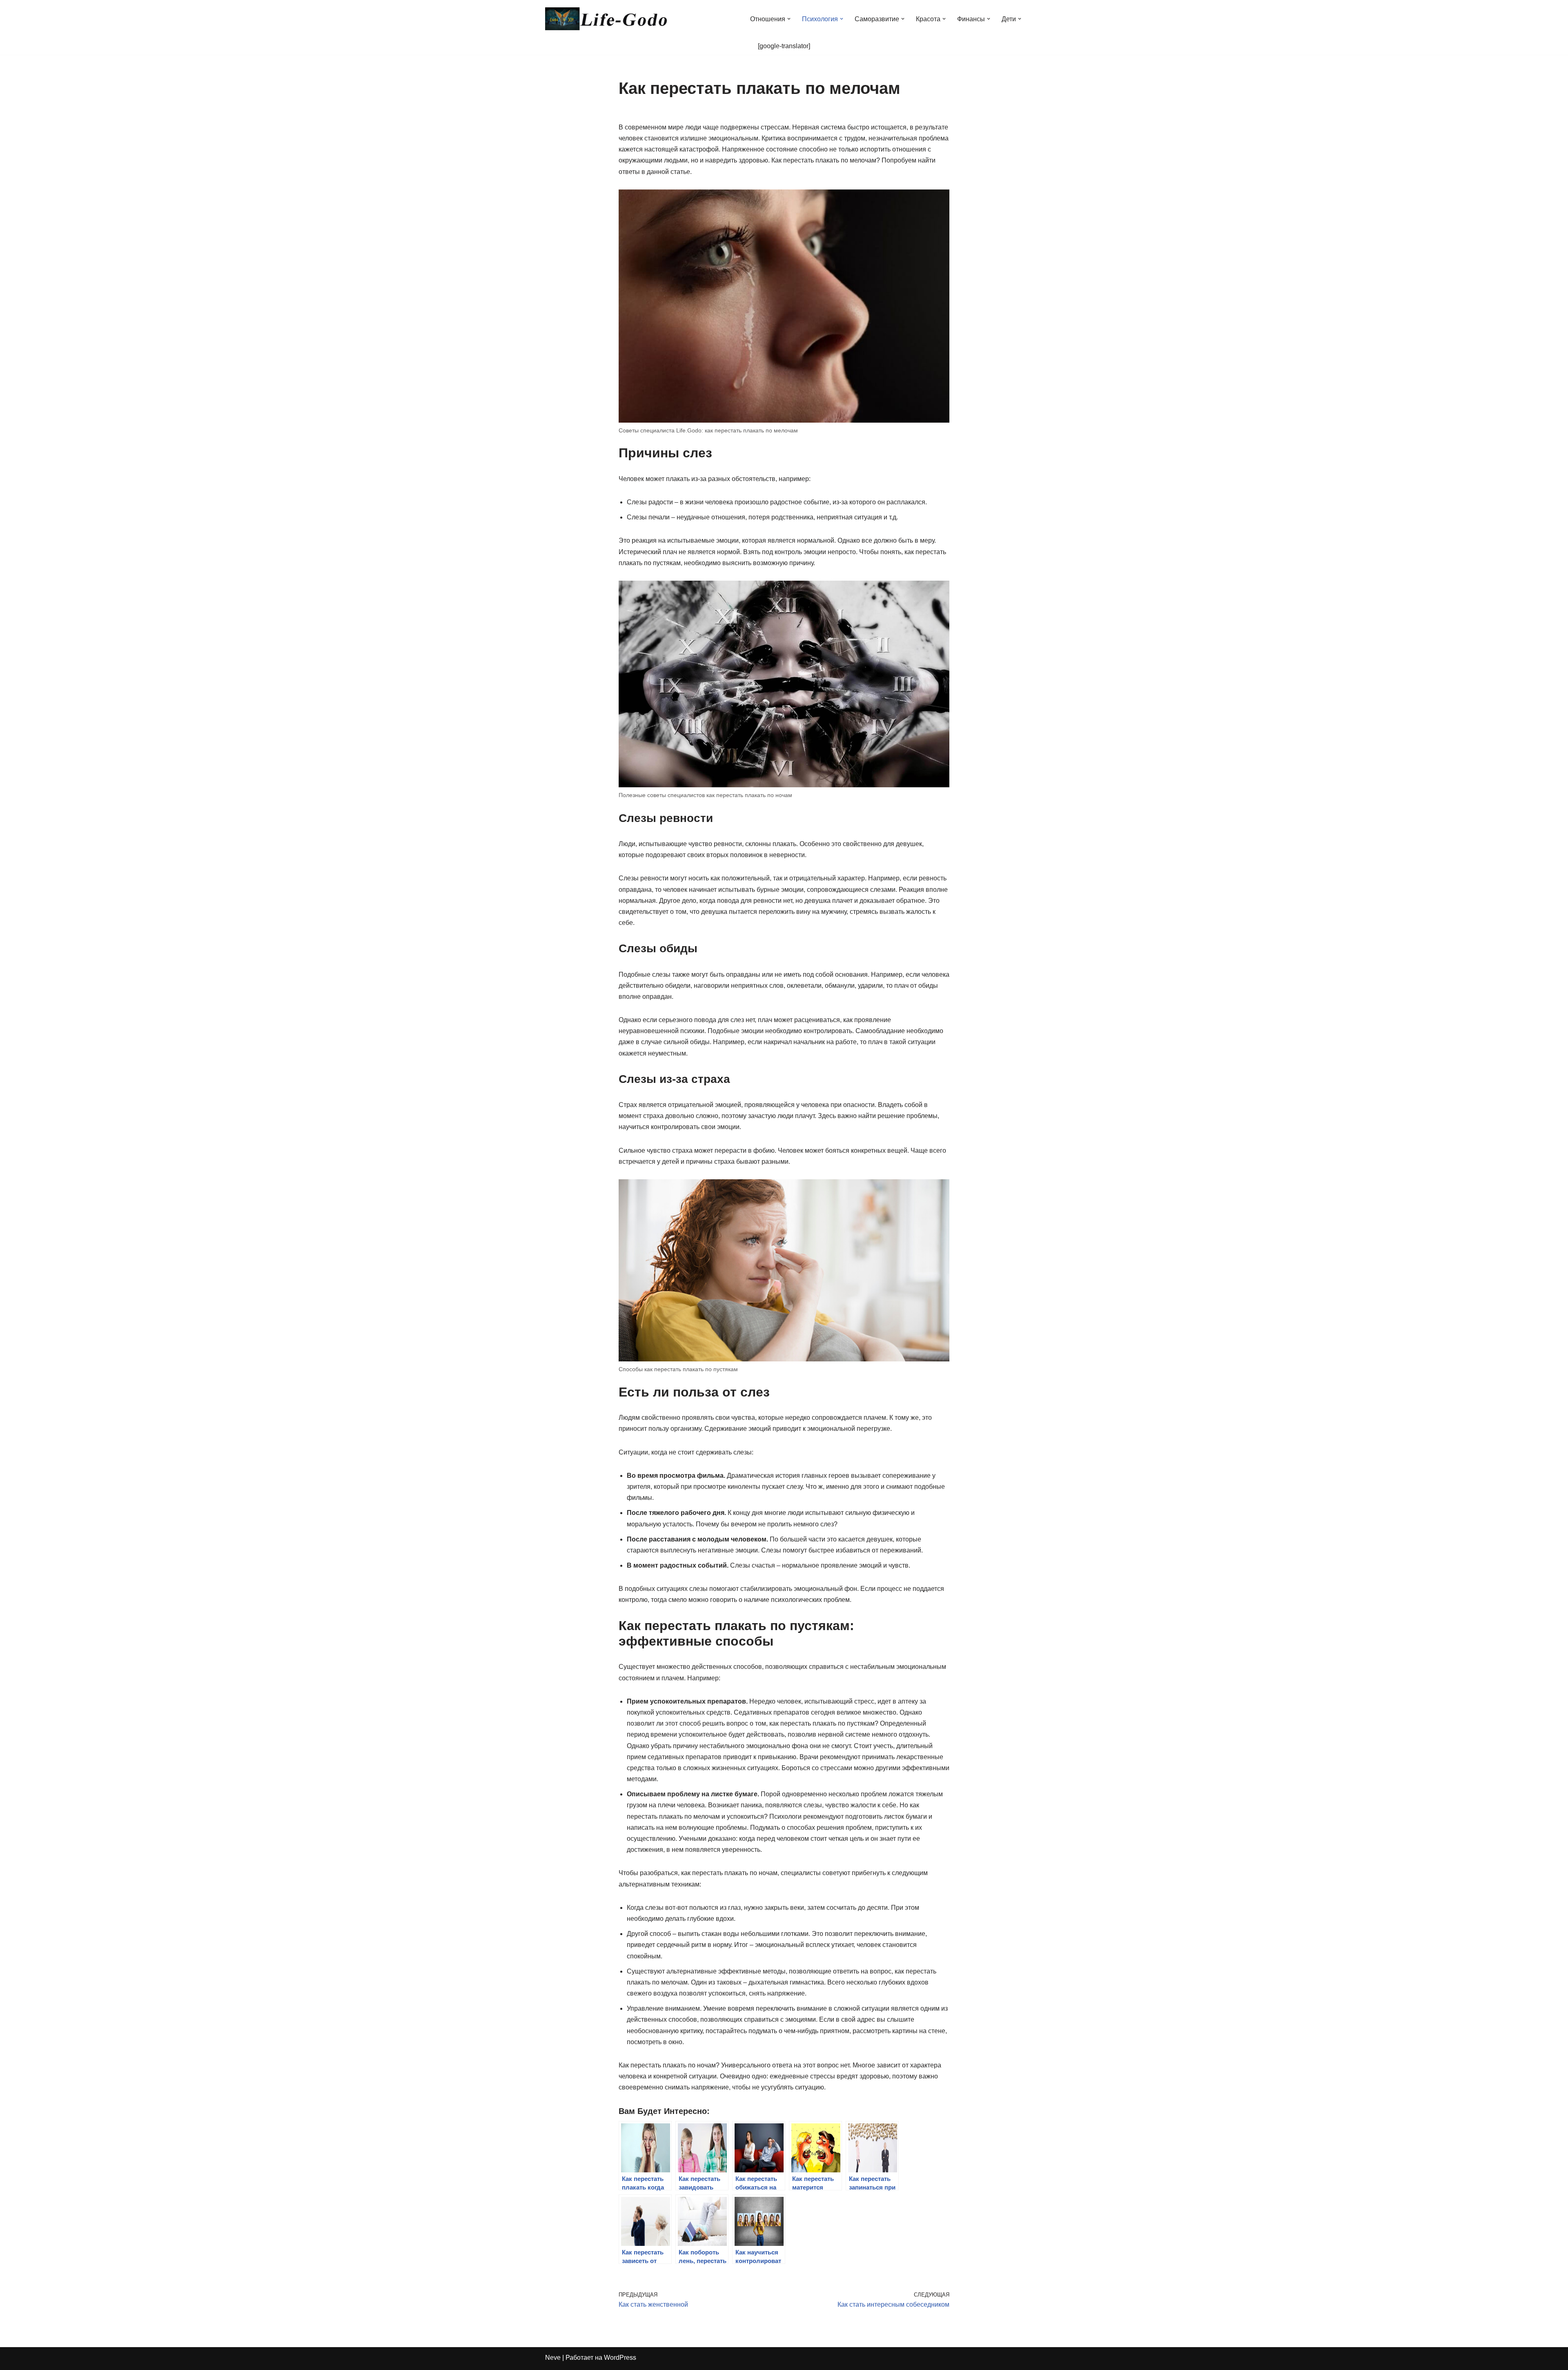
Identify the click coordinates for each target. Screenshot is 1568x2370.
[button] (789, 19)
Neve (553, 2358)
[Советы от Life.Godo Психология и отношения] (606, 19)
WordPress (620, 2358)
